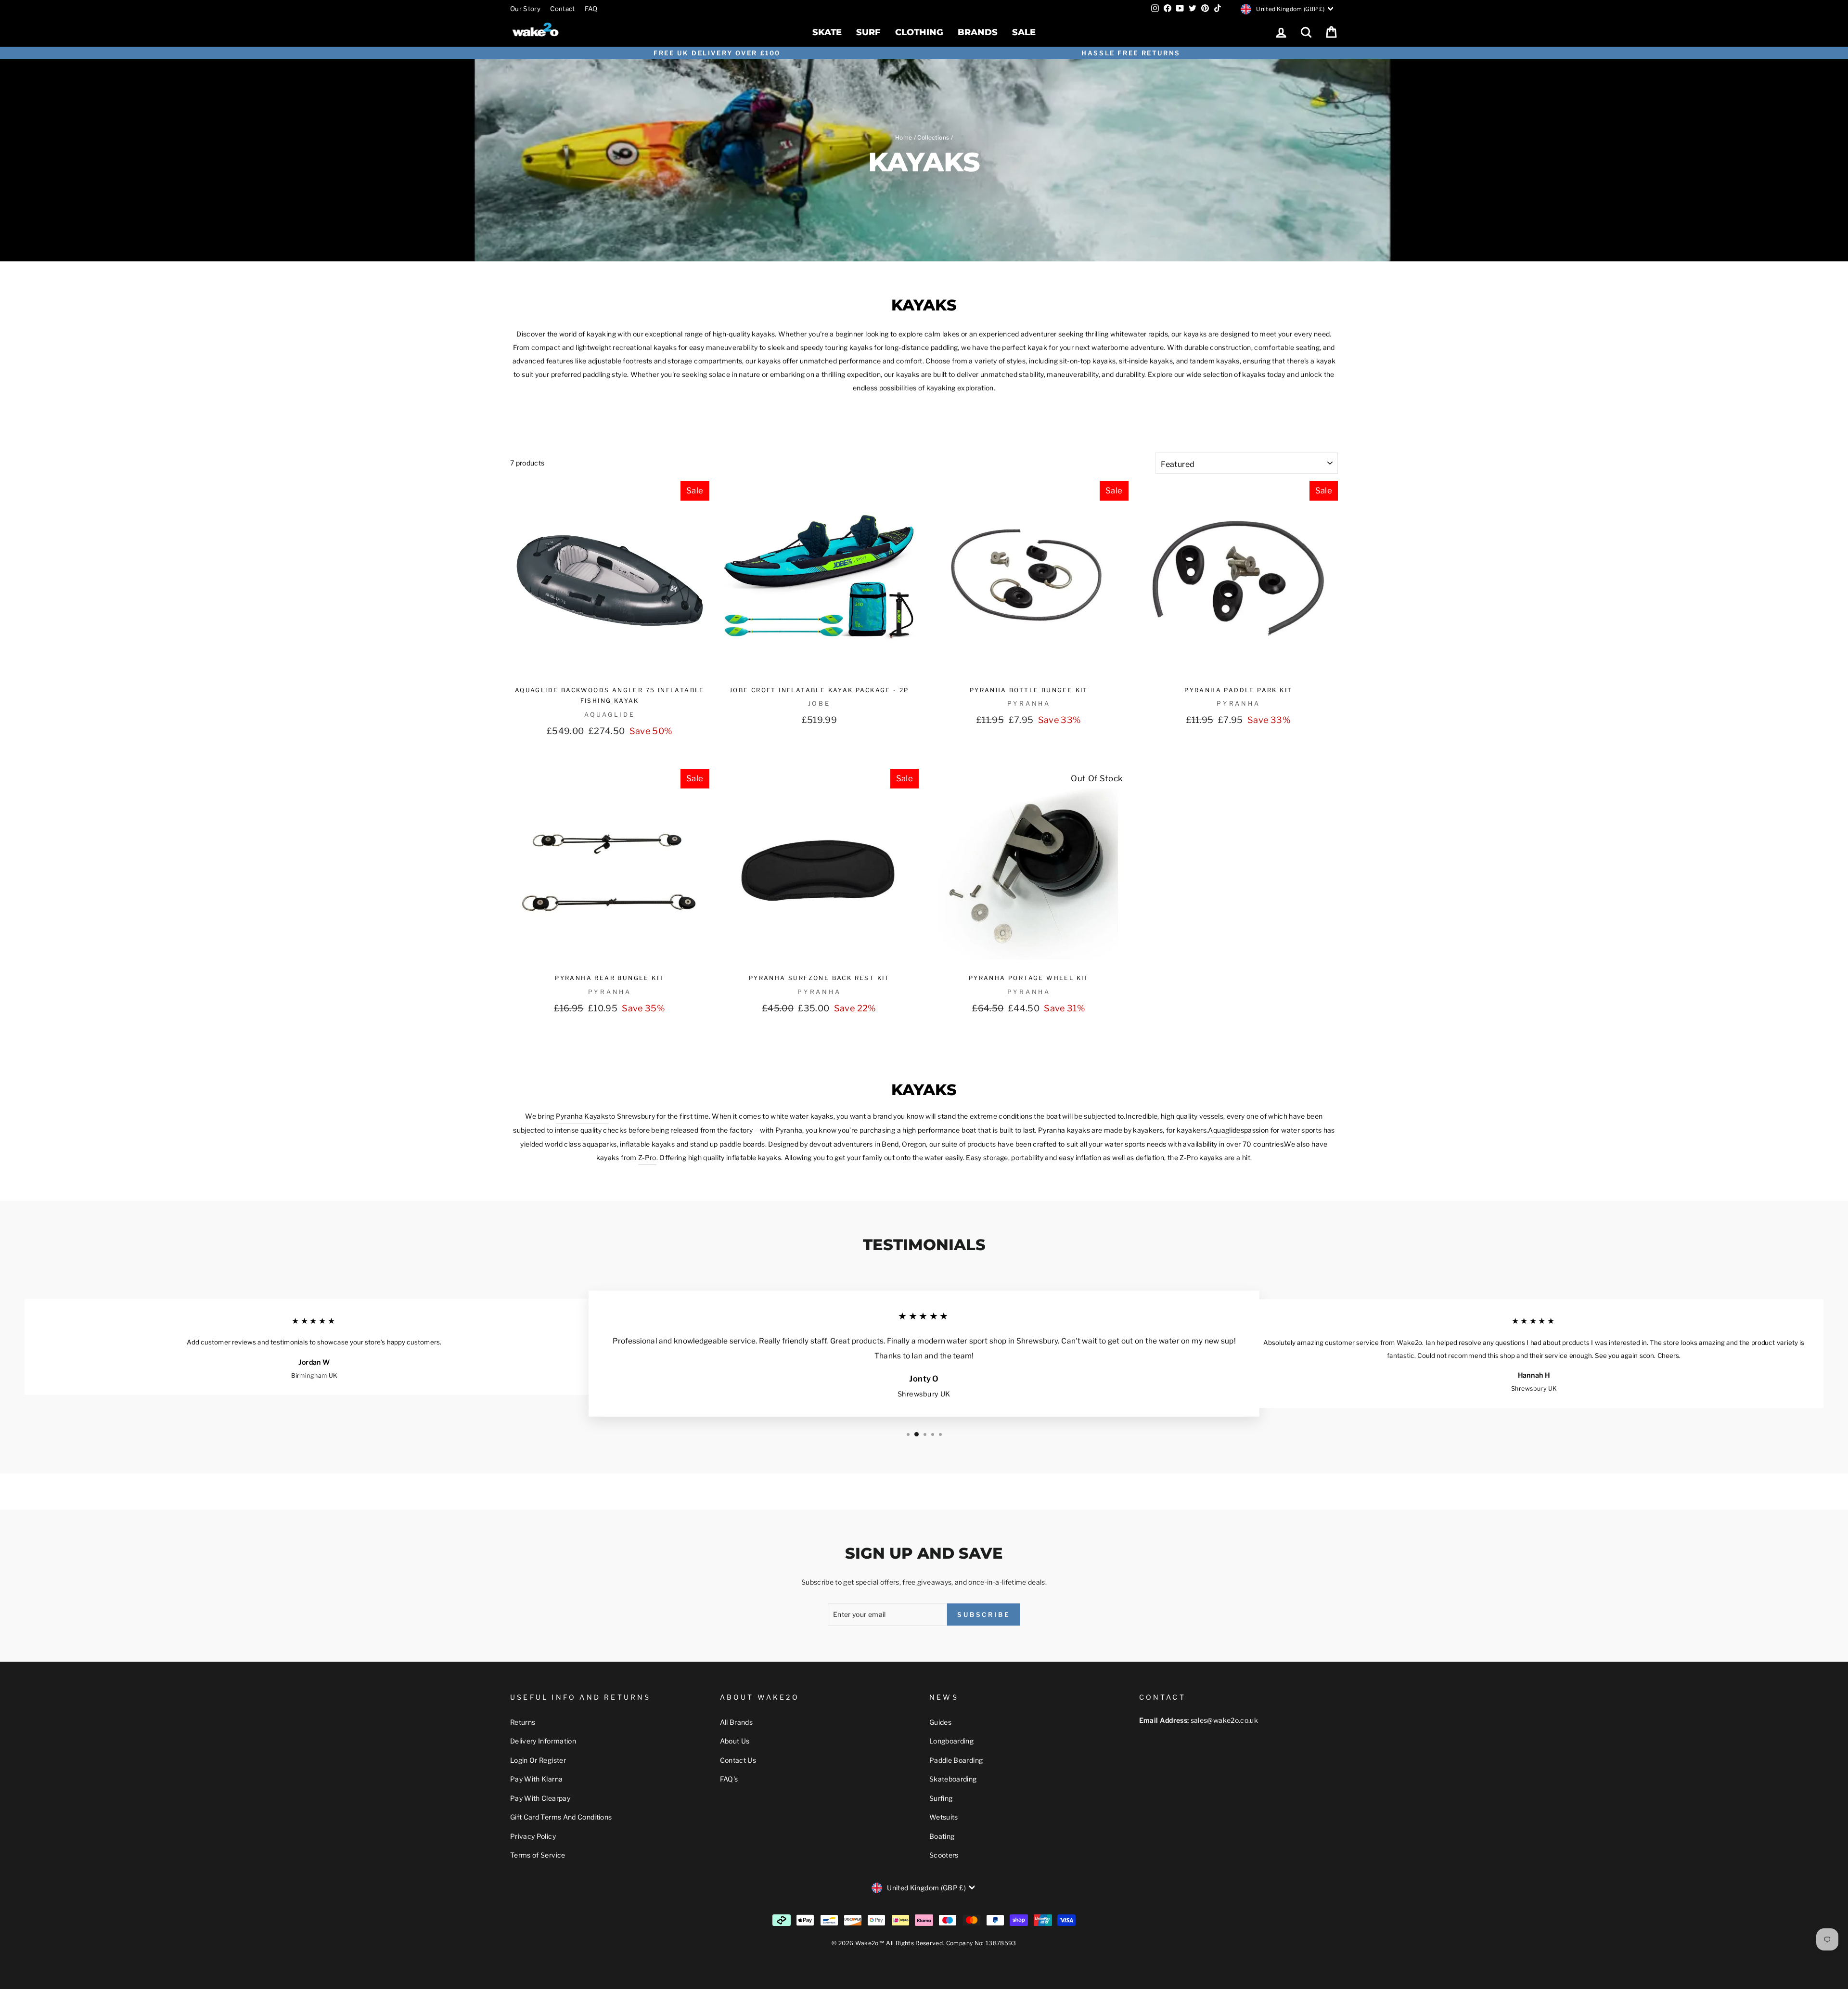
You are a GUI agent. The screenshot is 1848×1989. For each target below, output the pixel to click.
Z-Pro (647, 1157)
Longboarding (951, 1741)
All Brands (737, 1722)
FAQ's (729, 1779)
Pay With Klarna (536, 1779)
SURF (868, 32)
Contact (562, 9)
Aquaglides (1226, 1130)
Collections (933, 138)
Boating (942, 1836)
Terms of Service (538, 1855)
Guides (940, 1722)
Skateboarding (953, 1779)
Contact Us (738, 1760)
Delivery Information (543, 1741)
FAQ (591, 9)
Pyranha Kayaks (582, 1116)
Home (904, 138)
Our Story (525, 9)
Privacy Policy (533, 1836)
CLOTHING (919, 32)
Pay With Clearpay (540, 1798)
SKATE (827, 32)
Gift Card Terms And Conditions (561, 1817)
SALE (1024, 32)
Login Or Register (538, 1760)
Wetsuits (944, 1817)
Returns (523, 1722)
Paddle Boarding (956, 1760)
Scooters (944, 1855)
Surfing (941, 1798)
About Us (735, 1741)
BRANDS (978, 32)
